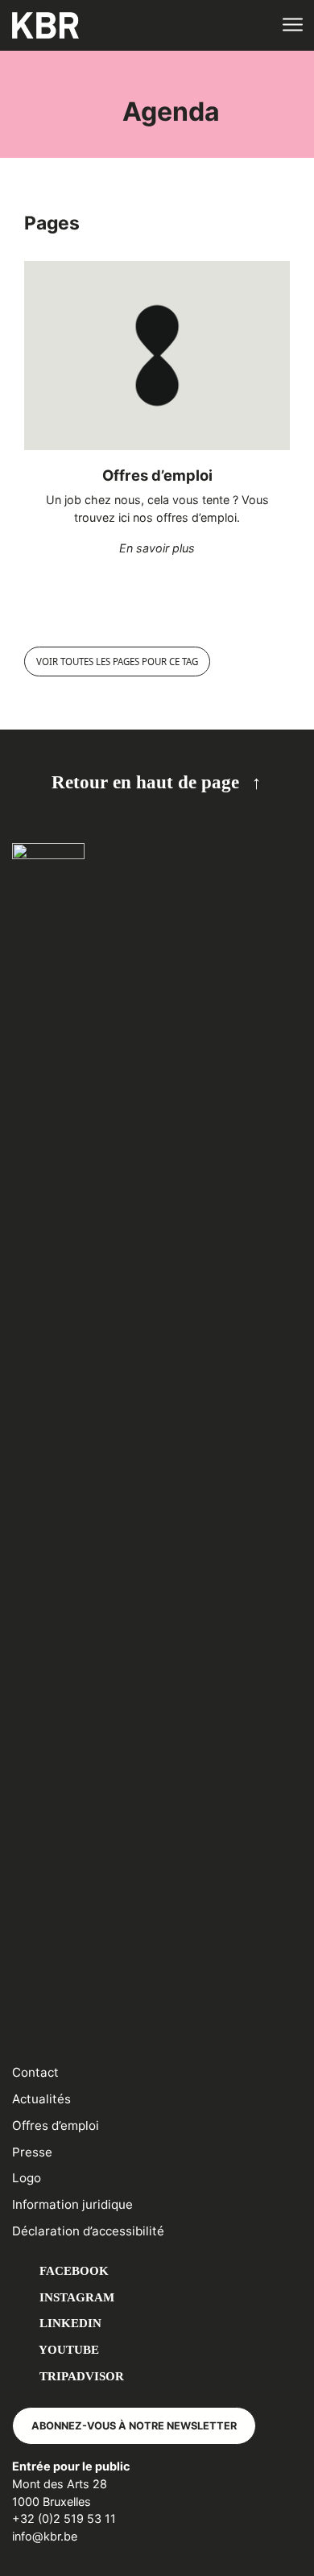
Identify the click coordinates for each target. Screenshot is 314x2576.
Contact (35, 2072)
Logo (27, 2178)
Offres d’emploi (157, 475)
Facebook (72, 2270)
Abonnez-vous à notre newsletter (134, 2426)
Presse (32, 2152)
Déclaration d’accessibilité (88, 2231)
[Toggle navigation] (292, 25)
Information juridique (72, 2204)
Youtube (68, 2349)
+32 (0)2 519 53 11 (64, 2518)
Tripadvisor (80, 2376)
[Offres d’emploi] (157, 356)
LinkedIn (69, 2323)
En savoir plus (157, 548)
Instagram (75, 2297)
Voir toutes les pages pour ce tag (117, 662)
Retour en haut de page (145, 782)
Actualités (41, 2099)
